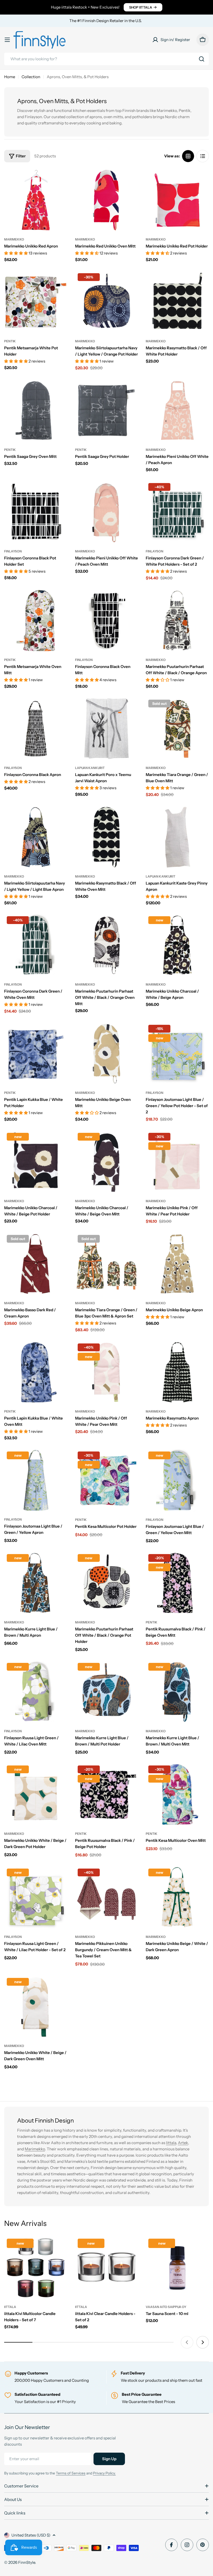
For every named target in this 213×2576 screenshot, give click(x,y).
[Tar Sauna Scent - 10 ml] (177, 2268)
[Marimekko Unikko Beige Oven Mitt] (107, 1054)
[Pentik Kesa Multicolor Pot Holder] (107, 1480)
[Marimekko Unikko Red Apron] (36, 200)
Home (10, 77)
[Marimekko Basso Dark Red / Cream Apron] (36, 1264)
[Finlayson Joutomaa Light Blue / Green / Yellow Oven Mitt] (177, 1480)
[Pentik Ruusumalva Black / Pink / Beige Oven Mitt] (177, 1583)
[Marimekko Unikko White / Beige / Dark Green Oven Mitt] (36, 2007)
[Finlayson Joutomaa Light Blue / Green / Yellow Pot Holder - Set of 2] (177, 1054)
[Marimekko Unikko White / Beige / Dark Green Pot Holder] (36, 1794)
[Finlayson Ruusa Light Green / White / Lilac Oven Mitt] (36, 1692)
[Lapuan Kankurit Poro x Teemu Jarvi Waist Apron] (107, 729)
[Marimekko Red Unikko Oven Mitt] (107, 200)
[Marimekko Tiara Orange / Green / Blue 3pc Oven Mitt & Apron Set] (107, 1264)
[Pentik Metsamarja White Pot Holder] (36, 302)
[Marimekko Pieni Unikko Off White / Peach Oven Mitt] (107, 512)
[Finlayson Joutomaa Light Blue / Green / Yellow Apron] (36, 1480)
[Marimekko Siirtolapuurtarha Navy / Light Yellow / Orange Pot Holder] (107, 302)
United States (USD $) (31, 2535)
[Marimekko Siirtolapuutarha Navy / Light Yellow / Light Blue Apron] (36, 837)
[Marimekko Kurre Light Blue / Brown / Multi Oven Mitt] (177, 1692)
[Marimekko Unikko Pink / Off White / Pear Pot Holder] (177, 1162)
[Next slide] (203, 2342)
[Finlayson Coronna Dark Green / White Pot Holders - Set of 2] (177, 512)
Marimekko (14, 239)
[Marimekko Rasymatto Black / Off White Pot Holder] (177, 302)
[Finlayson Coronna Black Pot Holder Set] (36, 512)
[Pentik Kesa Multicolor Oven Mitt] (177, 1794)
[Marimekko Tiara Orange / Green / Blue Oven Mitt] (177, 729)
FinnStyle (27, 2562)
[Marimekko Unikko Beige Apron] (177, 1264)
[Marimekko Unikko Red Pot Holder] (177, 200)
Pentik (10, 341)
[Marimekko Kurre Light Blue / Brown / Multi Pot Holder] (107, 1692)
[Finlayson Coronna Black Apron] (36, 729)
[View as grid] (188, 156)
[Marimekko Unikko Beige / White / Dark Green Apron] (177, 1898)
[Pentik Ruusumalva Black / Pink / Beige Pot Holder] (107, 1794)
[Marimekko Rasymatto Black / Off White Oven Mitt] (107, 837)
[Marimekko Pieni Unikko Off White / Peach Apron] (177, 410)
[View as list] (203, 156)
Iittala (171, 2143)
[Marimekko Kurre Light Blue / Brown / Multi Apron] (36, 1583)
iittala (10, 2307)
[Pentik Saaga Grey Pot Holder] (107, 410)
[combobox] (106, 59)
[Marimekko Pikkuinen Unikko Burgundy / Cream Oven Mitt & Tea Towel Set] (107, 1898)
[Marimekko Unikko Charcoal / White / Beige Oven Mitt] (107, 1162)
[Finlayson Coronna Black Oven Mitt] (107, 621)
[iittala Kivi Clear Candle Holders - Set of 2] (107, 2268)
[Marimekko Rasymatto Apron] (177, 1372)
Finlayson (13, 551)
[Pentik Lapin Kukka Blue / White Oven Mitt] (36, 1372)
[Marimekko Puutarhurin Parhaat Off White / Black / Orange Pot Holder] (107, 1583)
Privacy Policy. (104, 2473)
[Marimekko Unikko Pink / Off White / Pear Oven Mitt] (107, 1372)
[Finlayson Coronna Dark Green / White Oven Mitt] (36, 945)
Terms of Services (71, 2473)
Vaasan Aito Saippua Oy (166, 2307)
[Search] (202, 59)
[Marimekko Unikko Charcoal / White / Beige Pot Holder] (36, 1162)
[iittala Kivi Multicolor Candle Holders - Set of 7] (36, 2268)
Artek (183, 2143)
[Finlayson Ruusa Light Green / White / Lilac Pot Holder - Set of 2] (36, 1898)
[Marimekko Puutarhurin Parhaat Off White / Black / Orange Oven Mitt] (107, 945)
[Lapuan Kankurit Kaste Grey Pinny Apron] (177, 837)
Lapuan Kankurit (90, 768)
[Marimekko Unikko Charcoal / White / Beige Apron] (177, 945)
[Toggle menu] (7, 40)
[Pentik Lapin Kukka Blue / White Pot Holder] (36, 1054)
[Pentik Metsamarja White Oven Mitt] (36, 621)
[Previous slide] (187, 2342)
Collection (31, 77)
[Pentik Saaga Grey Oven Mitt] (36, 410)
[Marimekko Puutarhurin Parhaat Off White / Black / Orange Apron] (177, 621)
